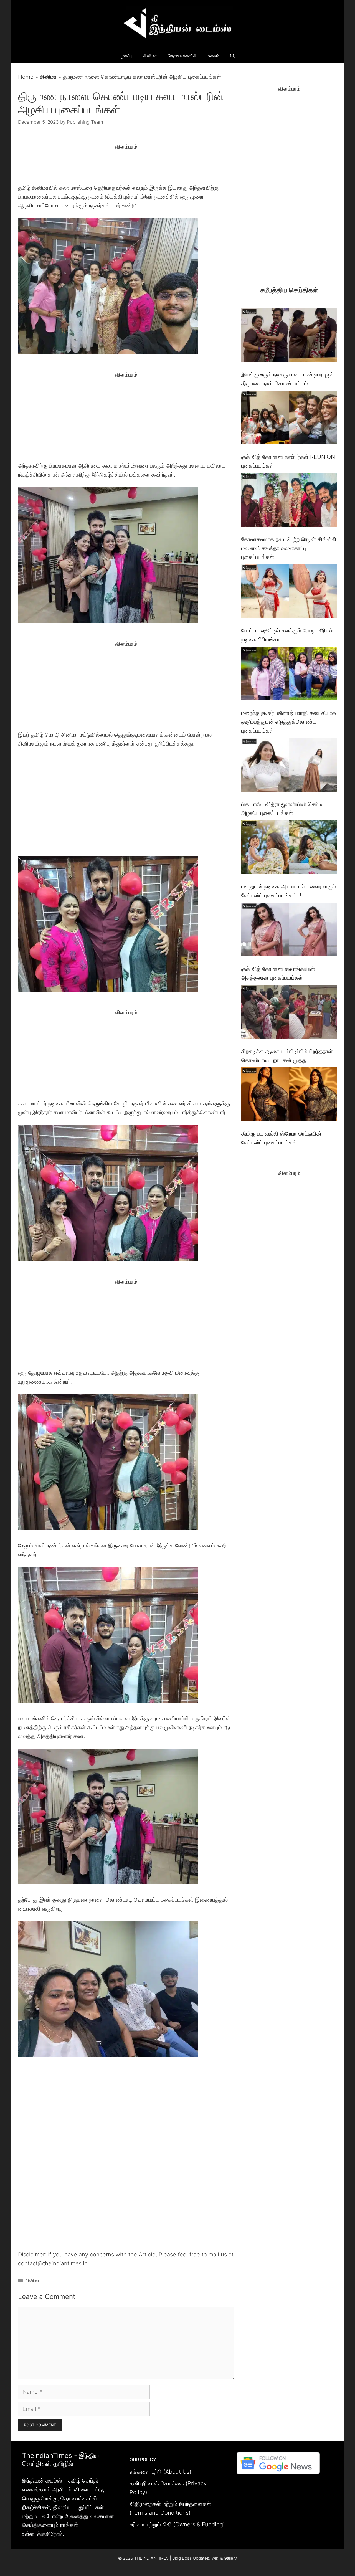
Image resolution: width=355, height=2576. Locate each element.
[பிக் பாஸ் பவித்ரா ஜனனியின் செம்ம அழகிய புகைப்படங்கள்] (289, 766)
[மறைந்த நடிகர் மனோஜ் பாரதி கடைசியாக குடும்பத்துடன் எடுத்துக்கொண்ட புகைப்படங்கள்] (289, 675)
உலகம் (214, 56)
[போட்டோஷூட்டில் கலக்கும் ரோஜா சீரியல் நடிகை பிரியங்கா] (289, 592)
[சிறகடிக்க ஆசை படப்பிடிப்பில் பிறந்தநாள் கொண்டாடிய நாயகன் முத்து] (289, 1013)
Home (26, 77)
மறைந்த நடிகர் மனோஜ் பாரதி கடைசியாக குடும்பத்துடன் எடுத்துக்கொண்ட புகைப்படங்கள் (289, 722)
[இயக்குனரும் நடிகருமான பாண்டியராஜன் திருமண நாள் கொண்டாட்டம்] (289, 336)
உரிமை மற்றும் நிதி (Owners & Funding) (177, 2524)
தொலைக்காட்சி (182, 56)
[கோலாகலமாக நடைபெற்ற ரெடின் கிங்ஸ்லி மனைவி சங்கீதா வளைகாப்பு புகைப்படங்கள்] (289, 501)
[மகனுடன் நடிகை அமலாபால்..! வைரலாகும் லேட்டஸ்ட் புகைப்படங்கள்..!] (289, 848)
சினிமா (150, 56)
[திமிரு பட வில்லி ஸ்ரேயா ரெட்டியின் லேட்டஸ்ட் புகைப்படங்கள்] (289, 1096)
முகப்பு (126, 56)
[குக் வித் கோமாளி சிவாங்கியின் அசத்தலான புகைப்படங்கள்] (289, 931)
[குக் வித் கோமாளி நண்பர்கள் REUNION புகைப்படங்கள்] (289, 419)
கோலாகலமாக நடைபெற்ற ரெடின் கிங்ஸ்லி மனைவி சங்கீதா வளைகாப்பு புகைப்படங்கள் (289, 548)
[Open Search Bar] (232, 56)
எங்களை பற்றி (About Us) (160, 2472)
